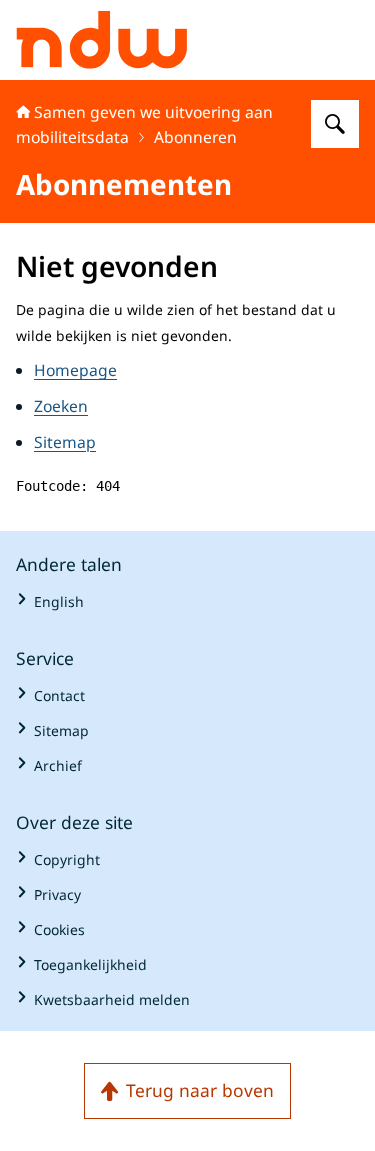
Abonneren (195, 137)
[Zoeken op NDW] (335, 124)
